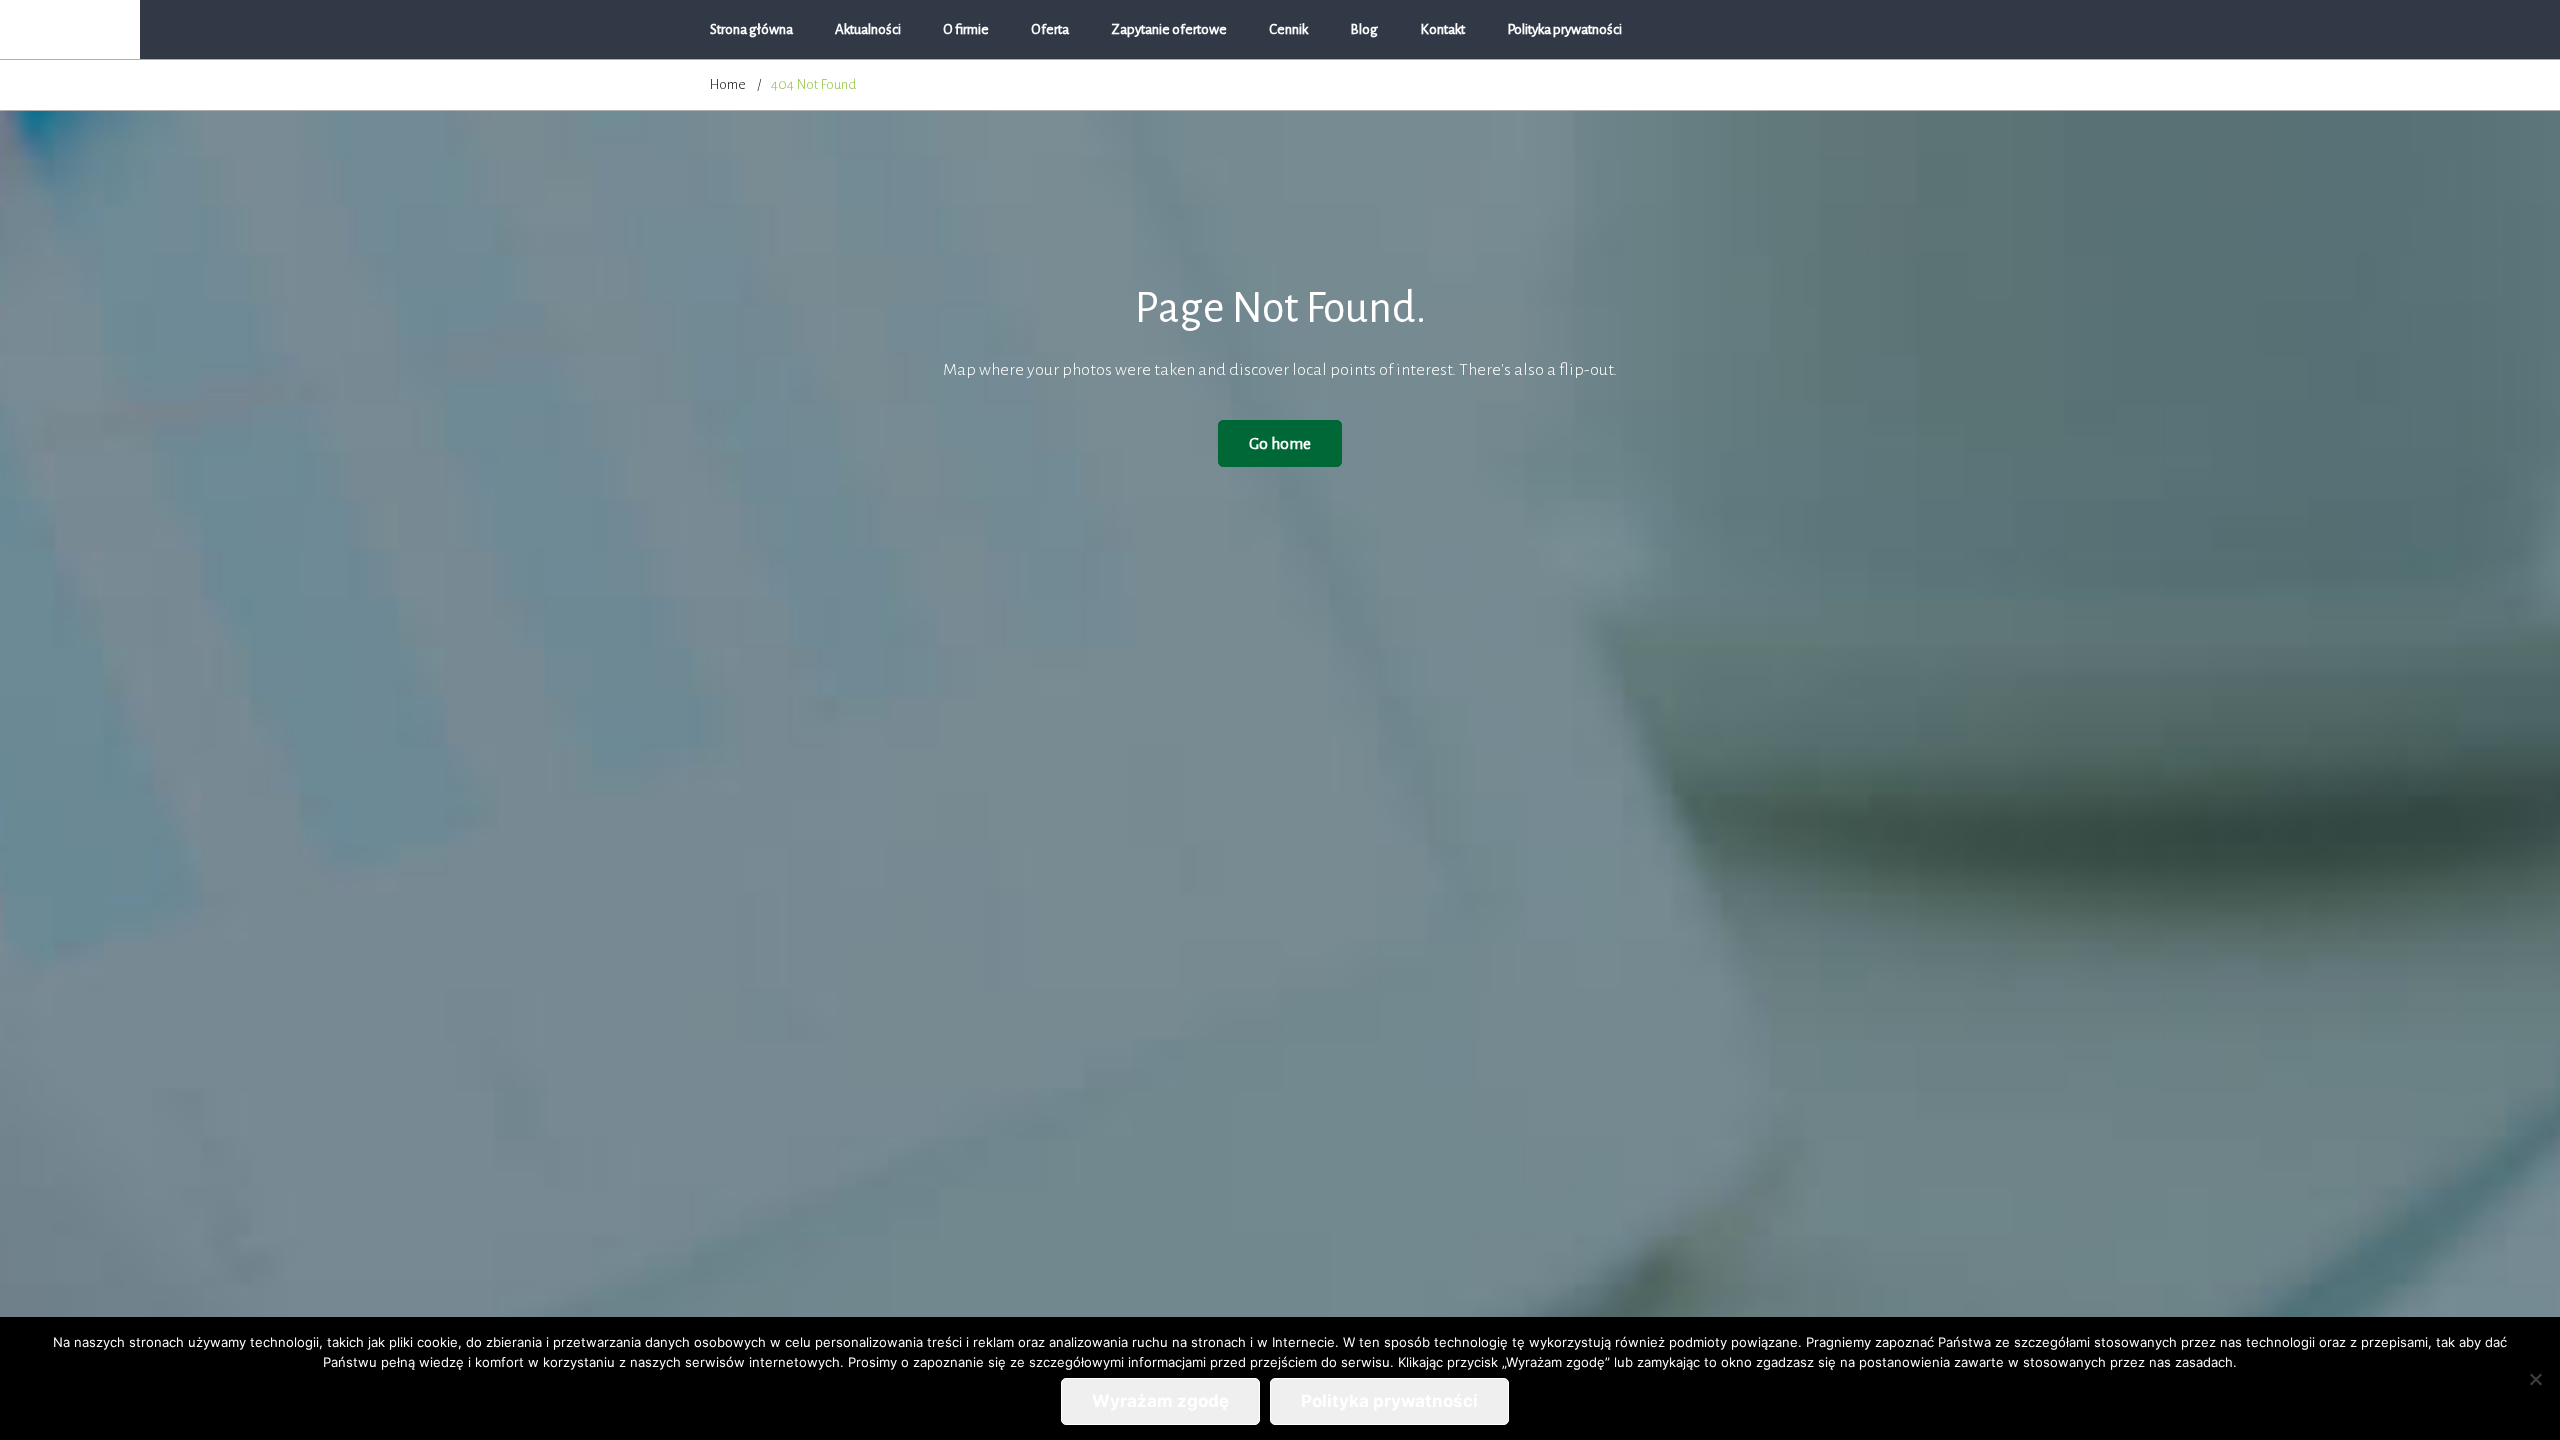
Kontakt (1442, 29)
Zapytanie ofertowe (1169, 29)
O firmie (966, 29)
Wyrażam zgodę (1160, 1401)
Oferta (1050, 29)
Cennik (1288, 29)
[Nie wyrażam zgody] (2535, 1379)
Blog (1364, 29)
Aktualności (868, 29)
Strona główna (751, 29)
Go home (1280, 443)
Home (728, 84)
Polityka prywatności (1564, 29)
